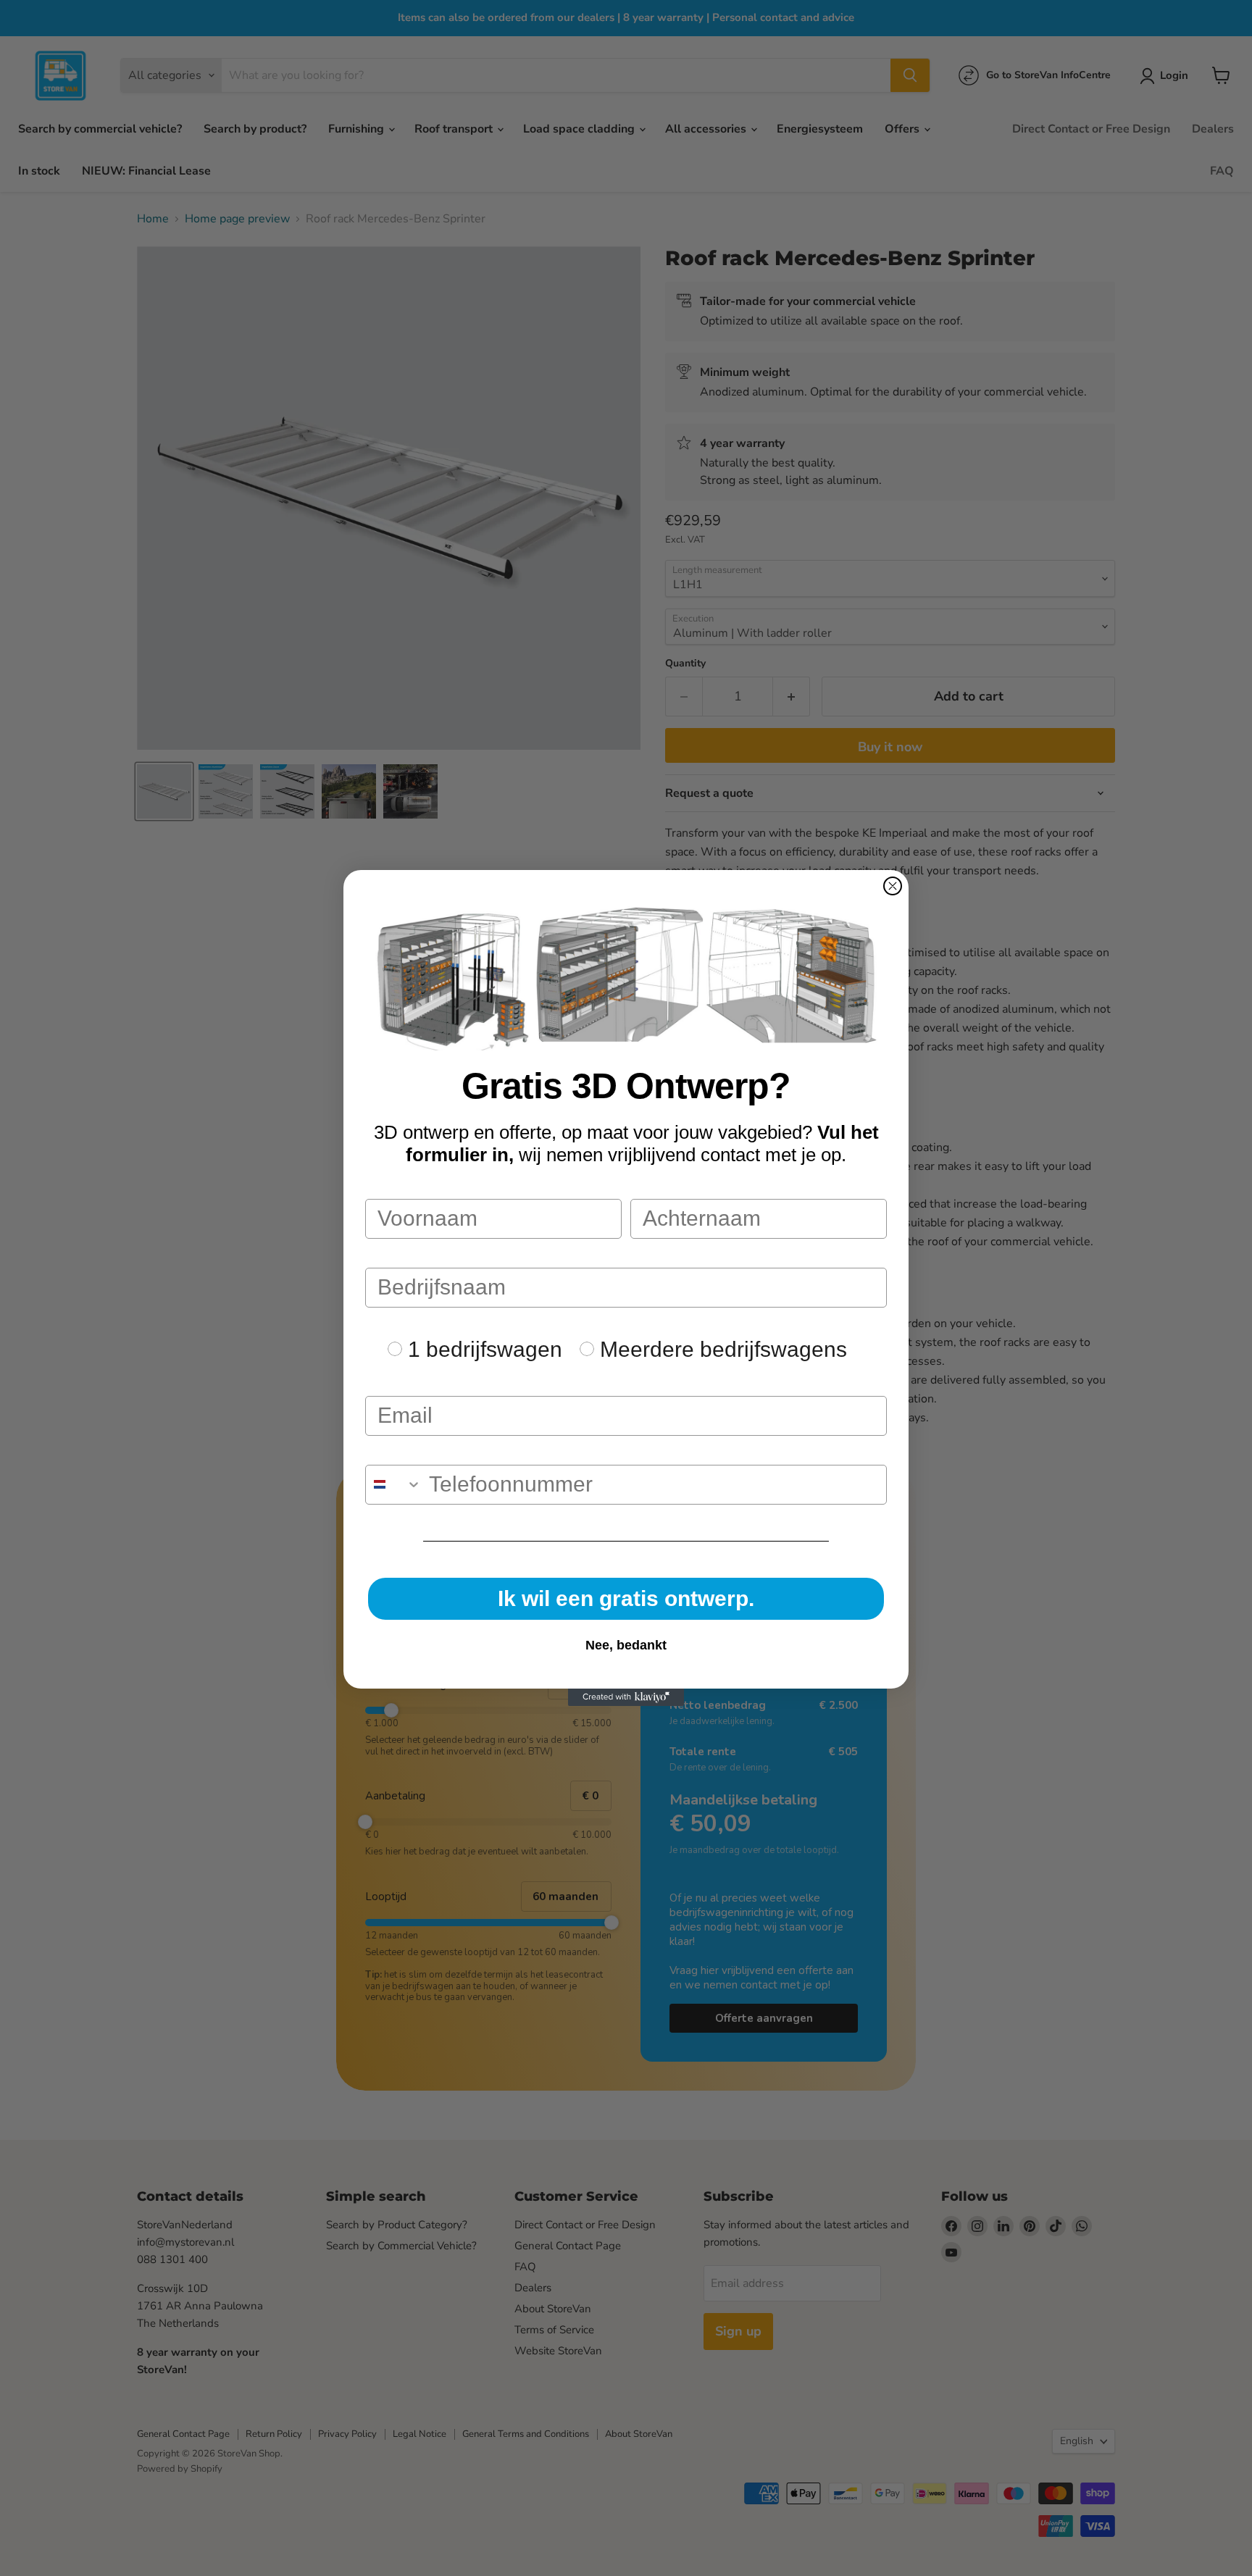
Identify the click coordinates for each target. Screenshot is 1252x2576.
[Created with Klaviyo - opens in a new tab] (626, 1697)
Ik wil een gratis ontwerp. (626, 1598)
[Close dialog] (893, 886)
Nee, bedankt (626, 1645)
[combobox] (394, 1485)
